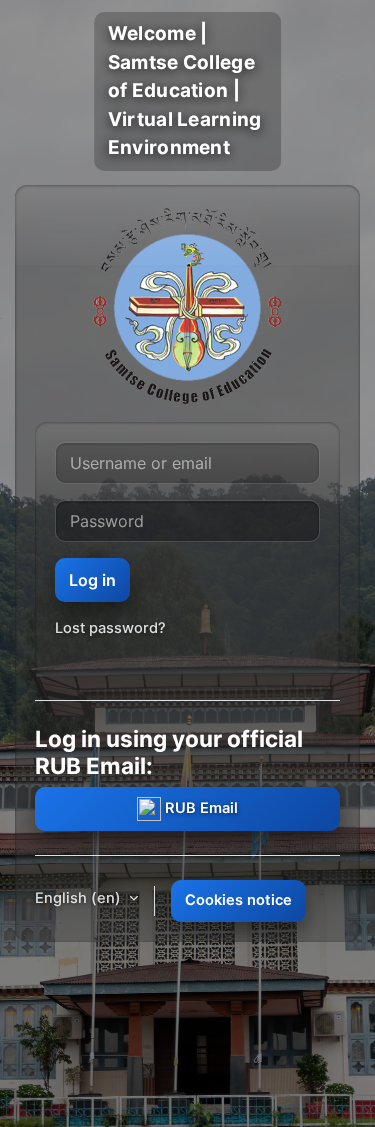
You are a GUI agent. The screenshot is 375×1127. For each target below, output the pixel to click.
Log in (92, 580)
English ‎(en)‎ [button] (80, 898)
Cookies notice (238, 900)
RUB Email (199, 808)
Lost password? (110, 628)
